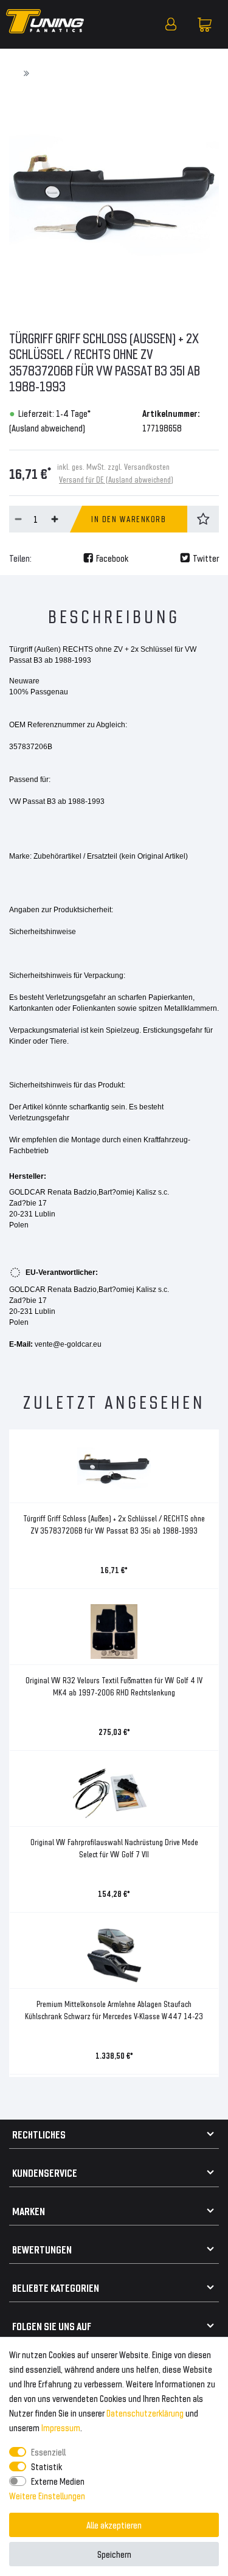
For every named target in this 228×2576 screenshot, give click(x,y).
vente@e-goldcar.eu (68, 1344)
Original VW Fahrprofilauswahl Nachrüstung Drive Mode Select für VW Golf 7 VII (114, 1848)
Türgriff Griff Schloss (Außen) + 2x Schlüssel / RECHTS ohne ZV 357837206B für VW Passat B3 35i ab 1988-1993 (114, 1524)
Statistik (47, 2466)
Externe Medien (58, 2481)
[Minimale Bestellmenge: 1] (18, 519)
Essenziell (48, 2452)
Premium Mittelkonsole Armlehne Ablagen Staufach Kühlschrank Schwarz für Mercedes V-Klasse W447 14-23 (114, 2010)
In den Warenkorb (129, 519)
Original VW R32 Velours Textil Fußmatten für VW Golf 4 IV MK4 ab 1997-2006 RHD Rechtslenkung (114, 1686)
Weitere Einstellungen (47, 2495)
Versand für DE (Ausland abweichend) (116, 479)
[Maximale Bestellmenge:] (55, 519)
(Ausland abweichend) (47, 428)
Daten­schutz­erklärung (145, 2413)
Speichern (114, 2554)
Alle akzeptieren (114, 2525)
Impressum (61, 2427)
